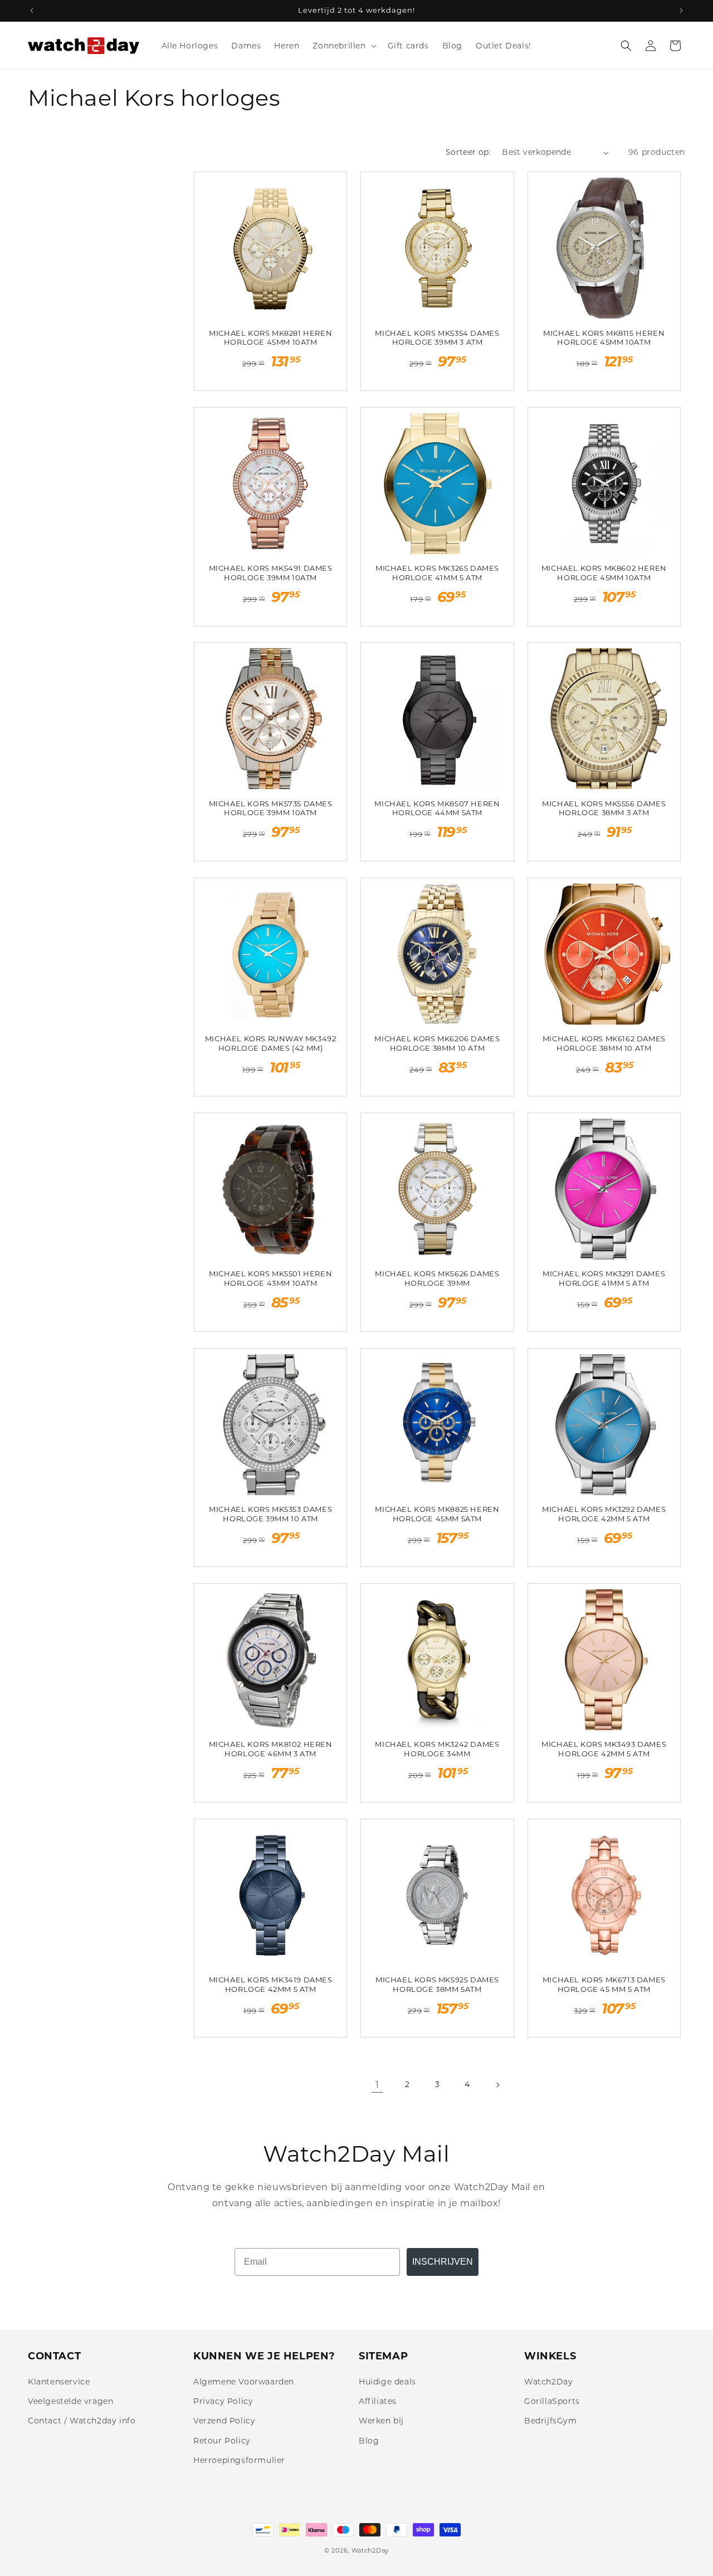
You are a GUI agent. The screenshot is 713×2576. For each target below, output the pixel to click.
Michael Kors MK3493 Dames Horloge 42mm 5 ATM (604, 1749)
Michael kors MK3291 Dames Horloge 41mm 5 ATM (604, 1278)
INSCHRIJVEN (443, 2262)
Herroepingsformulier (239, 2460)
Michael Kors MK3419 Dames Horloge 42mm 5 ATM (271, 1984)
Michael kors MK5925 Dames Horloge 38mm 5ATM (437, 1984)
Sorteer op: (468, 152)
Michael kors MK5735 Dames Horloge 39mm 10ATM (271, 808)
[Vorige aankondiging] (32, 11)
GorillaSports (552, 2401)
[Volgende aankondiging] (681, 11)
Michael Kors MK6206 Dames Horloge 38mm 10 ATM (437, 1043)
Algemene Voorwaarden (244, 2382)
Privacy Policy (223, 2401)
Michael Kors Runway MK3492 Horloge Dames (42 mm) (271, 1043)
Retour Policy (222, 2441)
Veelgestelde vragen (70, 2401)
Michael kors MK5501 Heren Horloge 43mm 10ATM (270, 1278)
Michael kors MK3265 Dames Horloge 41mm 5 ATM (437, 573)
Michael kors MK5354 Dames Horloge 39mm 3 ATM (437, 338)
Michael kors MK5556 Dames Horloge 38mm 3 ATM (604, 808)
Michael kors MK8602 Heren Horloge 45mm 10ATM (604, 573)
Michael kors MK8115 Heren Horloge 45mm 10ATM (604, 338)
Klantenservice (59, 2382)
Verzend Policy (224, 2421)
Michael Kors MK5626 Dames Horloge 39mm (437, 1278)
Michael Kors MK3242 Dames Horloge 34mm (437, 1749)
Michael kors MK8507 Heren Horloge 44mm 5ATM (437, 808)
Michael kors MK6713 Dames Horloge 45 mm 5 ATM (604, 1984)
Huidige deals (387, 2382)
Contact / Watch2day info (82, 2421)
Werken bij (381, 2421)
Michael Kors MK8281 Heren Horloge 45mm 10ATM (270, 338)
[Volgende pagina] (497, 2085)
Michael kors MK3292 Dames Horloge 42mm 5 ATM (604, 1514)
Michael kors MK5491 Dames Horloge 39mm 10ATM (271, 573)
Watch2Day (548, 2382)
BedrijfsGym (551, 2421)
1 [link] (377, 2085)
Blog (369, 2441)
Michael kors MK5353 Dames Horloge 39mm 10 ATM (270, 1514)
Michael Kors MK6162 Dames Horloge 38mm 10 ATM (604, 1043)
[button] (343, 46)
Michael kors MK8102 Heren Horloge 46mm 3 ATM (271, 1749)
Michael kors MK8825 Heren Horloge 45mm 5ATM (437, 1514)
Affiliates (378, 2401)
